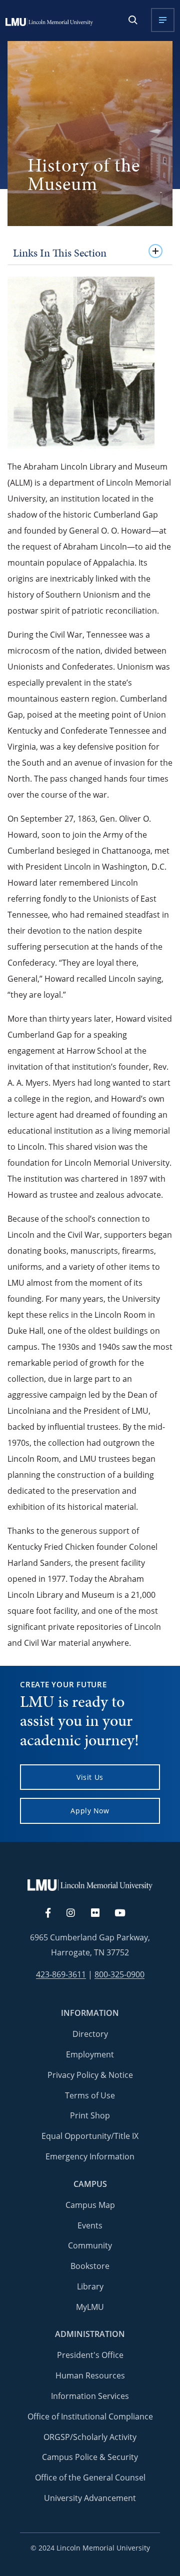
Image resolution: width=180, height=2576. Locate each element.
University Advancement (90, 2498)
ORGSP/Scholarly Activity (90, 2437)
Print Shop (90, 2115)
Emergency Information (90, 2156)
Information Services (90, 2396)
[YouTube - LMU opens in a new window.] (126, 1913)
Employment (90, 2054)
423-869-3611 (61, 1975)
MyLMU (90, 2307)
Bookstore (90, 2266)
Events (90, 2225)
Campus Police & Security (90, 2457)
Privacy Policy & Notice (90, 2075)
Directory (90, 2034)
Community (90, 2245)
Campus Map (90, 2205)
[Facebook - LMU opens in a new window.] (53, 1913)
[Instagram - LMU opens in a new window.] (76, 1913)
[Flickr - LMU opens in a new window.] (101, 1913)
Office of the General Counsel (90, 2477)
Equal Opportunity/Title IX (90, 2136)
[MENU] (163, 20)
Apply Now (90, 1811)
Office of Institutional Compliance (90, 2416)
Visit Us (90, 1777)
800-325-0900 (119, 1975)
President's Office (90, 2355)
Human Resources (90, 2375)
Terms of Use (90, 2095)
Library (90, 2286)
